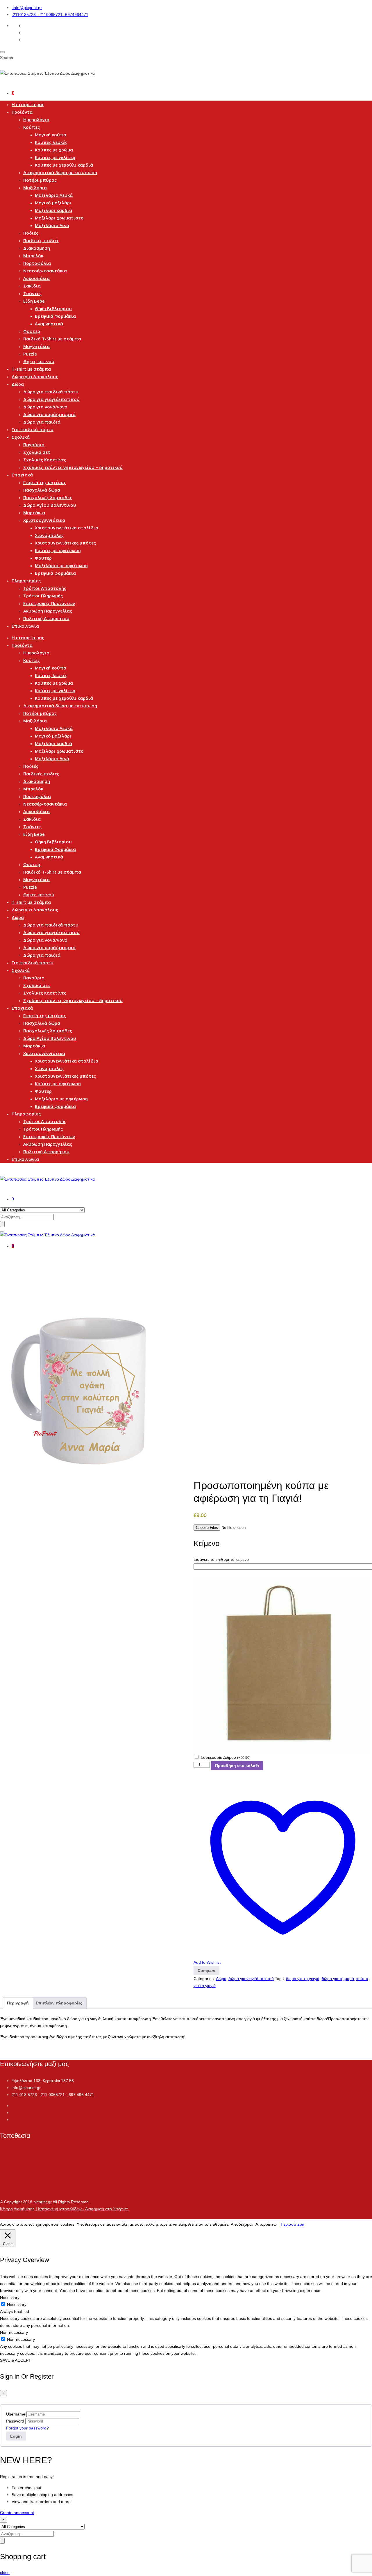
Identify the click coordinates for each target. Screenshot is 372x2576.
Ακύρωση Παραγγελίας (48, 611)
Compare (206, 1970)
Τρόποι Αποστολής (45, 588)
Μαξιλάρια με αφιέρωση (61, 565)
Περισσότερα (293, 2224)
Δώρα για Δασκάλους (35, 376)
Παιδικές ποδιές (41, 240)
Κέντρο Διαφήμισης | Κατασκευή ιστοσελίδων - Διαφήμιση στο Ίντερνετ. (65, 2209)
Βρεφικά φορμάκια (55, 573)
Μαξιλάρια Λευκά (54, 195)
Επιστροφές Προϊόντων (49, 603)
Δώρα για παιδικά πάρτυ (51, 392)
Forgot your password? (27, 2428)
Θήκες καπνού (39, 361)
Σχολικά (21, 437)
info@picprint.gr (27, 8)
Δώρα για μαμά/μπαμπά (49, 414)
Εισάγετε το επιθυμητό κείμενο (221, 1559)
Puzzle (30, 354)
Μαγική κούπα (51, 135)
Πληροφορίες (26, 581)
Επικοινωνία (25, 626)
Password (15, 2421)
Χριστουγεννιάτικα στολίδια (67, 528)
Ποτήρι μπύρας (40, 180)
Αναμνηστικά (49, 324)
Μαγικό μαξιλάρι (53, 203)
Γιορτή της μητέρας (45, 482)
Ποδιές (31, 233)
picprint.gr (43, 2202)
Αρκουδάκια (36, 278)
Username (16, 2414)
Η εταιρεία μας (28, 104)
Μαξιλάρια (35, 188)
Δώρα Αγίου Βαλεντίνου (50, 505)
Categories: (204, 1979)
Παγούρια (34, 444)
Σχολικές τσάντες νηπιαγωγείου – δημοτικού (73, 467)
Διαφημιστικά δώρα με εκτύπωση (60, 172)
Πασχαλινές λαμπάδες (48, 497)
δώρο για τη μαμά (338, 1979)
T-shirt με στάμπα (31, 369)
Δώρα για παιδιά (42, 422)
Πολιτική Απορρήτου (46, 618)
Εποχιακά (22, 475)
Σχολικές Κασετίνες (45, 460)
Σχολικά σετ (37, 452)
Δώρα (18, 384)
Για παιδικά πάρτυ (33, 429)
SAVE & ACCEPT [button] (16, 2360)
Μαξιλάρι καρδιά (53, 210)
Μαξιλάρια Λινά (52, 225)
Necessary (17, 2304)
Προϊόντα (22, 112)
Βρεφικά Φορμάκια (55, 316)
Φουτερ (32, 331)
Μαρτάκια (34, 513)
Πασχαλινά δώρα (42, 490)
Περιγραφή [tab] (18, 2003)
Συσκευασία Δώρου (226, 1757)
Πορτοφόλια (37, 263)
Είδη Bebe (34, 301)
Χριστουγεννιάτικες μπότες (65, 543)
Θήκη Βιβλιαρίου (53, 308)
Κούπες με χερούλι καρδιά (64, 165)
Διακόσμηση (37, 248)
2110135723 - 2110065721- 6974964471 (51, 15)
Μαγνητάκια (36, 346)
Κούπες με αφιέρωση (58, 550)
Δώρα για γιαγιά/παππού (51, 399)
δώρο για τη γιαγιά (303, 1979)
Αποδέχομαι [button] (242, 2224)
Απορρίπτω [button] (266, 2224)
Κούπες (32, 127)
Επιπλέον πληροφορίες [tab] (59, 2003)
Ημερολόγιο (36, 119)
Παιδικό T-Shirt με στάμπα (52, 339)
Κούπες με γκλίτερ (55, 157)
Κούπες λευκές (51, 142)
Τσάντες (32, 293)
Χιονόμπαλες (49, 535)
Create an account (17, 2513)
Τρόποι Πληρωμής (43, 596)
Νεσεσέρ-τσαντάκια (45, 271)
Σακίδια (32, 286)
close (5, 2573)
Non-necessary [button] (14, 2332)
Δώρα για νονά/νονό (45, 407)
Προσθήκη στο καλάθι (237, 1765)
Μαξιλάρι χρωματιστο (59, 218)
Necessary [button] (10, 2297)
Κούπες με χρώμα (54, 150)
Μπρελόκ (33, 256)
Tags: (280, 1979)
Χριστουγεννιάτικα (44, 520)
